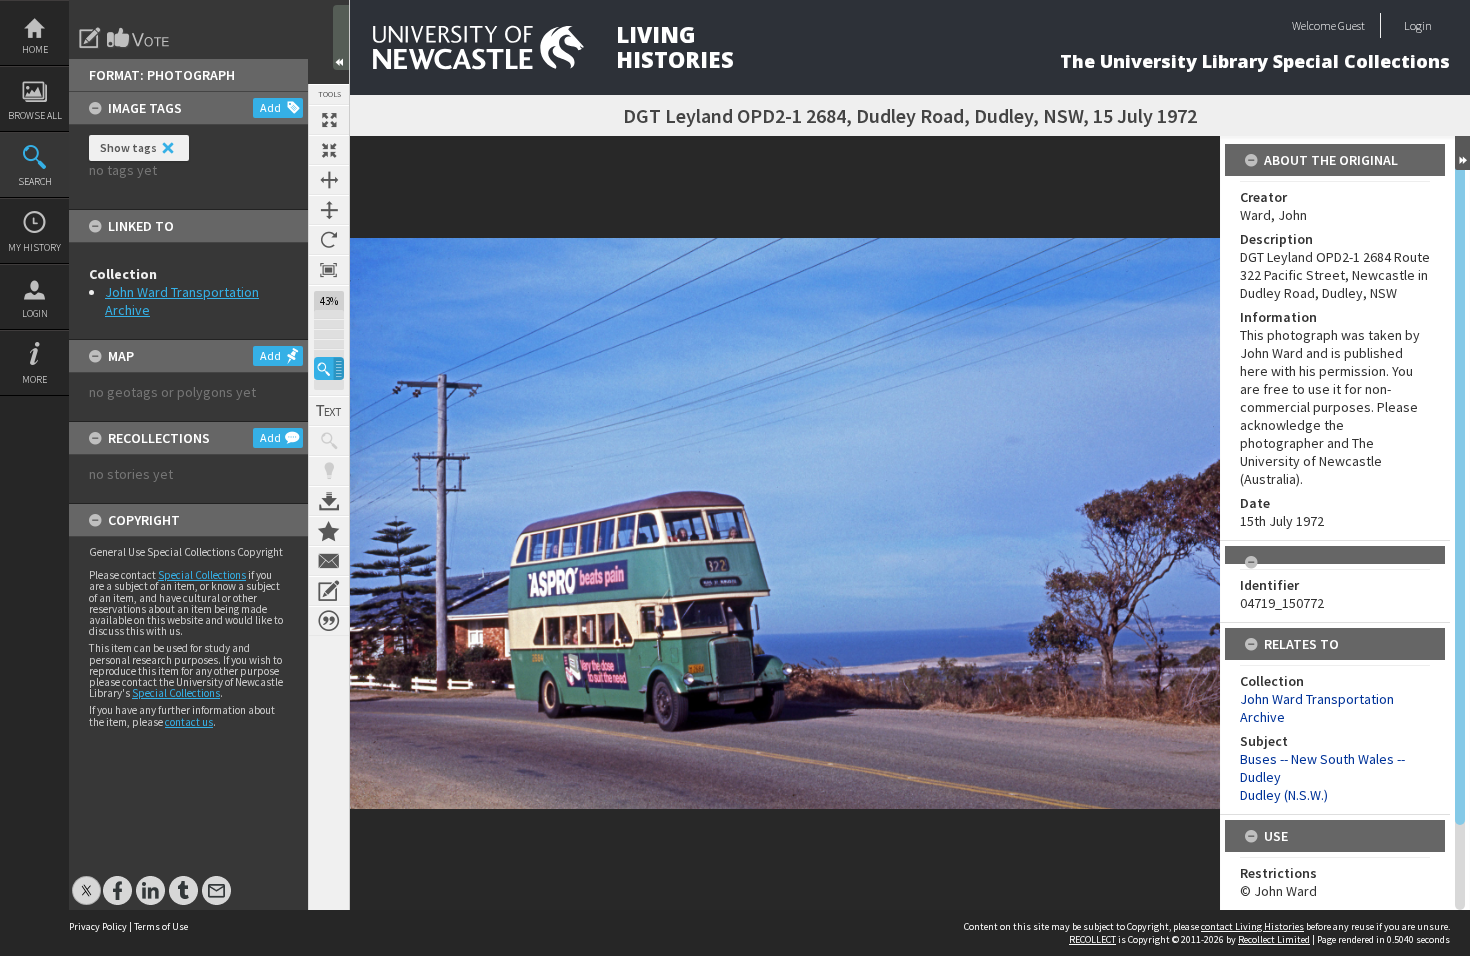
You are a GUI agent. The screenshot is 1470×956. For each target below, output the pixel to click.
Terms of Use (161, 926)
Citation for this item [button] (329, 621)
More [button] (34, 379)
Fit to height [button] (329, 210)
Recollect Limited (1274, 939)
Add (270, 107)
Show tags (128, 147)
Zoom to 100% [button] (329, 270)
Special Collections (202, 575)
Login (35, 313)
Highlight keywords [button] (329, 471)
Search (35, 181)
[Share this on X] (86, 880)
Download (329, 501)
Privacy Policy (98, 926)
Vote (139, 38)
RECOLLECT (1092, 939)
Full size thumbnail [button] (329, 120)
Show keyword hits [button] (329, 441)
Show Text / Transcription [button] (329, 411)
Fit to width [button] (329, 180)
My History (34, 247)
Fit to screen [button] (329, 150)
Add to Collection (329, 531)
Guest (1351, 25)
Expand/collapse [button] (1462, 153)
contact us (189, 722)
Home (35, 49)
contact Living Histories (1252, 926)
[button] (329, 368)
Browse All (35, 115)
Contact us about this (329, 561)
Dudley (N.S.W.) (1284, 795)
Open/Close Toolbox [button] (341, 37)
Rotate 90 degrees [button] (329, 240)
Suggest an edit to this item (90, 38)
